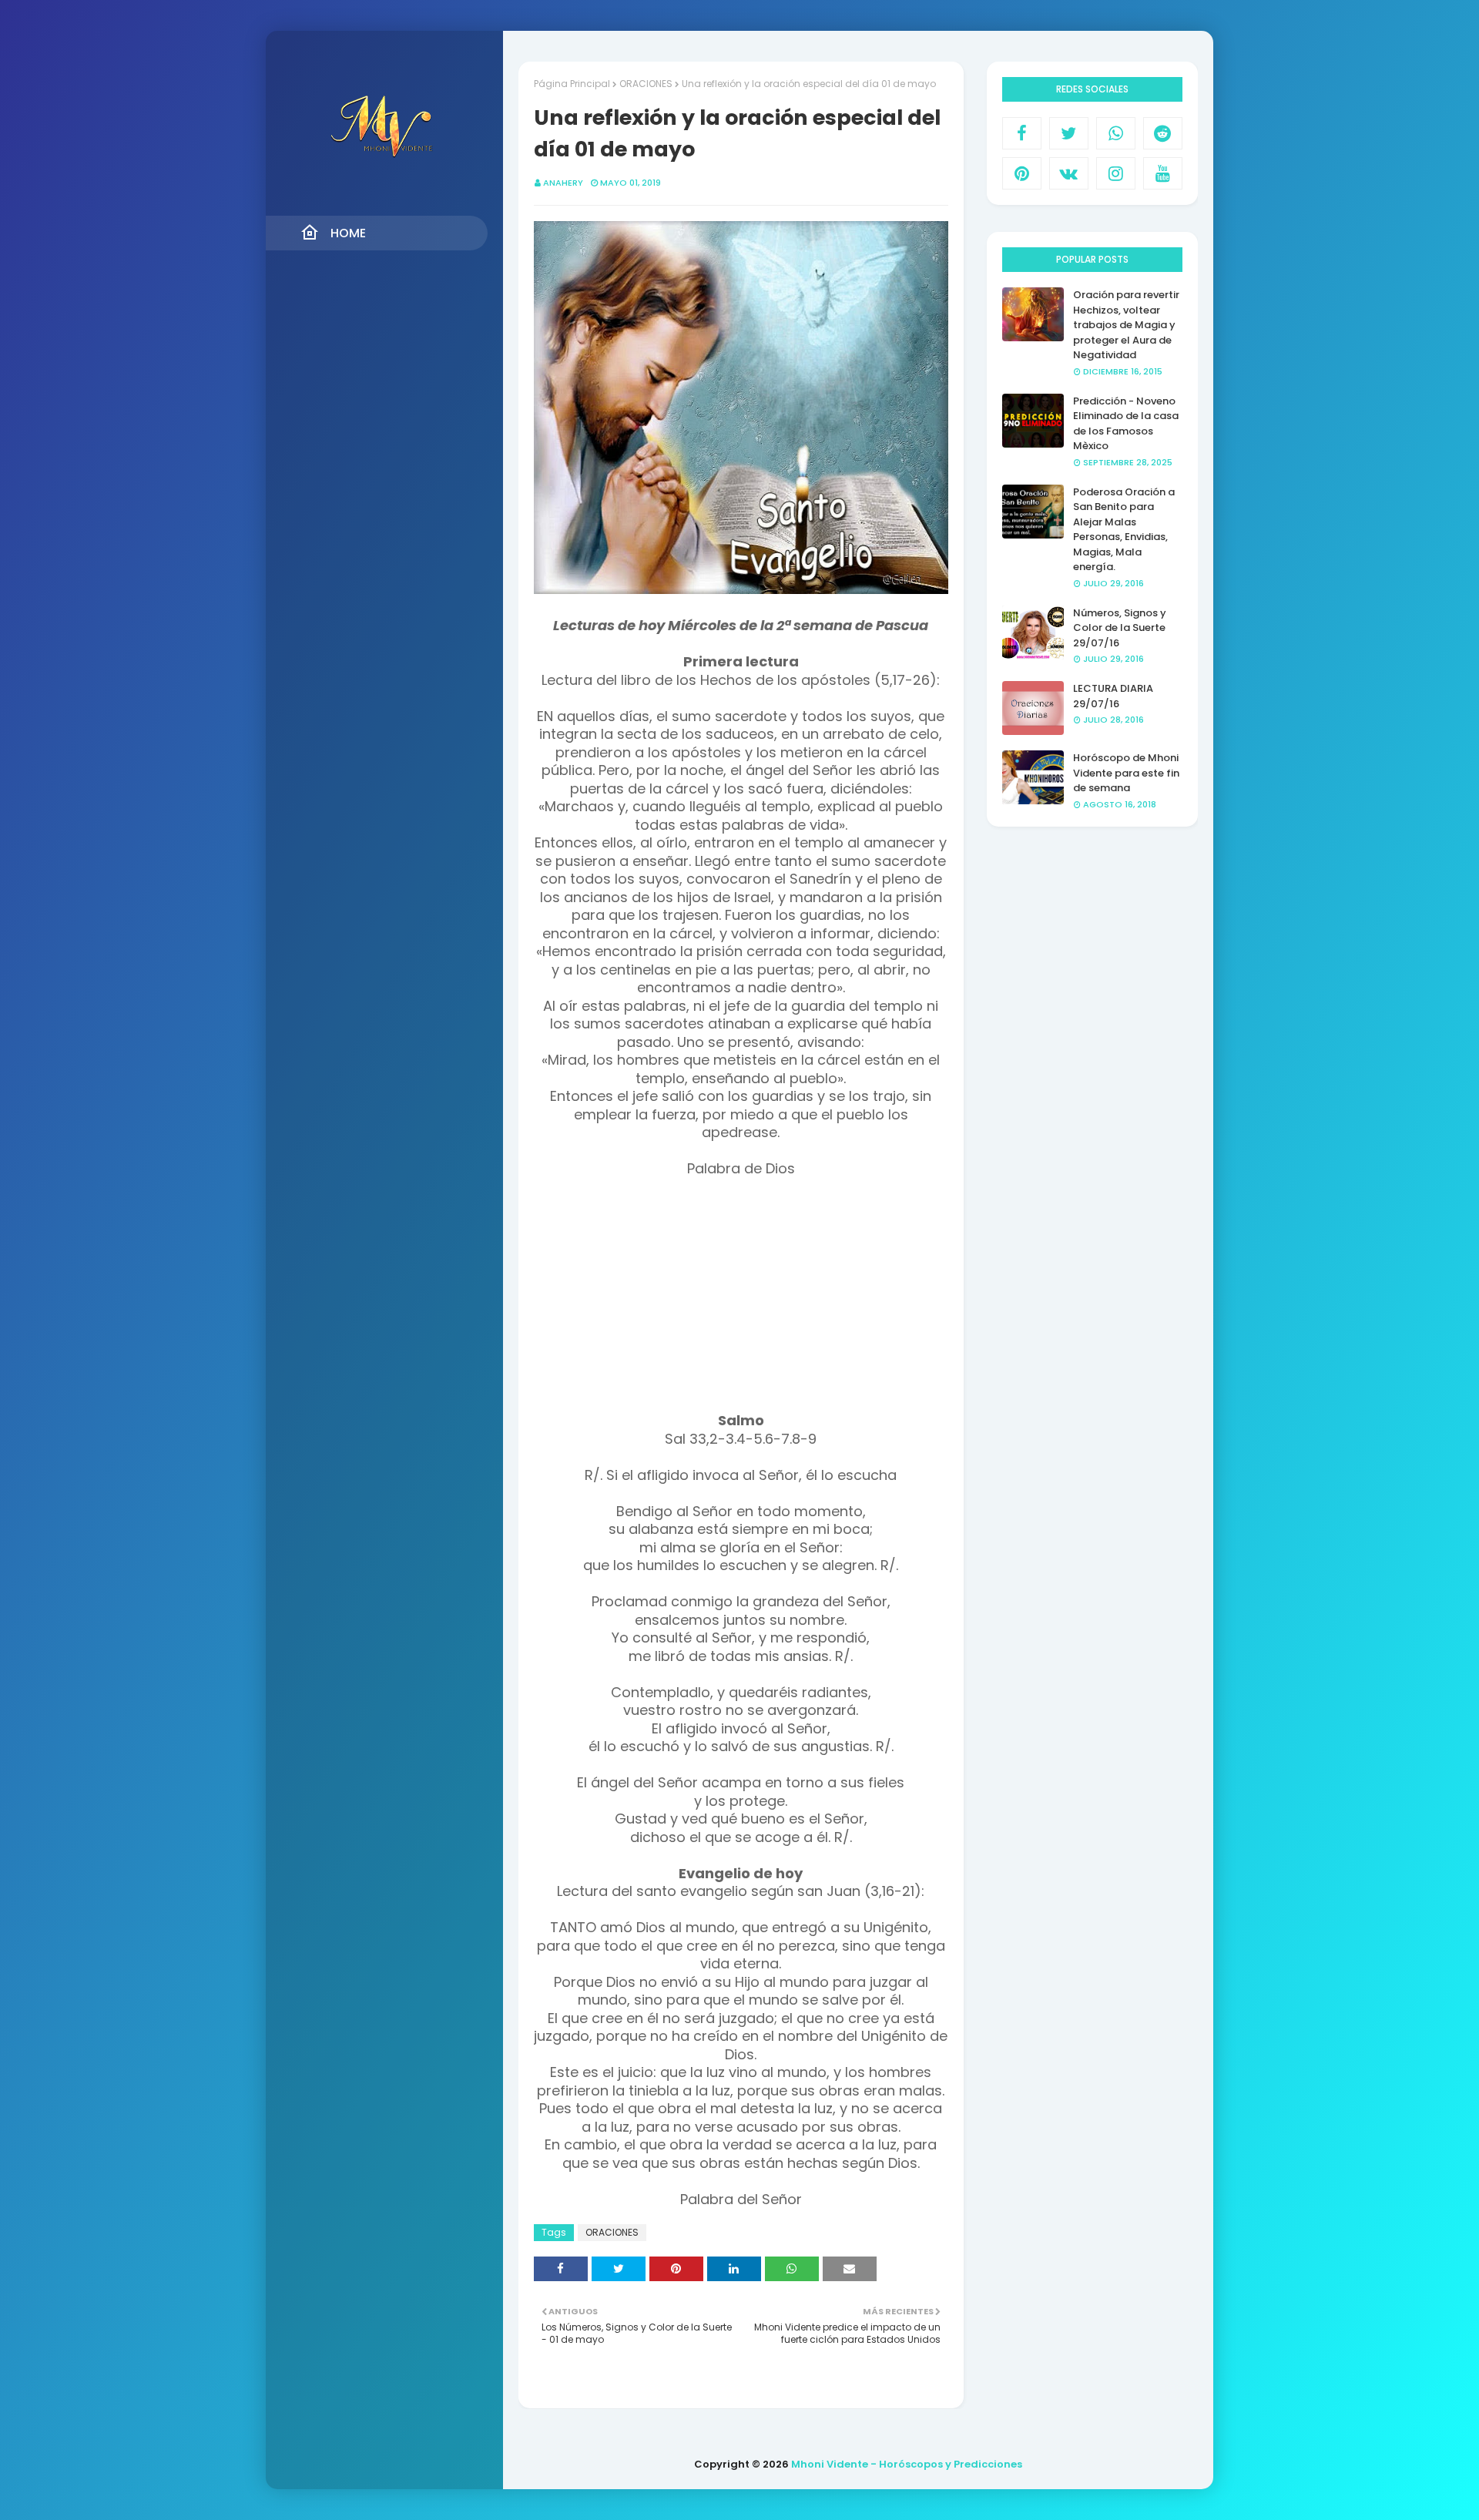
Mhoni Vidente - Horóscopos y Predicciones (907, 2464)
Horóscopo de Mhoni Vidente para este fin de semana (1126, 773)
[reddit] (1163, 133)
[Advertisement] (741, 1304)
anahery (563, 183)
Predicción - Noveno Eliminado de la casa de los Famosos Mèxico (1126, 424)
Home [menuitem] (348, 233)
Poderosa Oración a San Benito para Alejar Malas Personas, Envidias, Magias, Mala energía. (1124, 530)
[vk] (1069, 173)
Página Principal (572, 84)
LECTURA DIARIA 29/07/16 (1113, 696)
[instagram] (1116, 173)
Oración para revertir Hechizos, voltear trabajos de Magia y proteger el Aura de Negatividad (1126, 325)
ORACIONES (646, 84)
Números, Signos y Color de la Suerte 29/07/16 (1120, 628)
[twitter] (1069, 133)
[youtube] (1163, 173)
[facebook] (1022, 133)
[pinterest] (1022, 173)
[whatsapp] (1116, 133)
